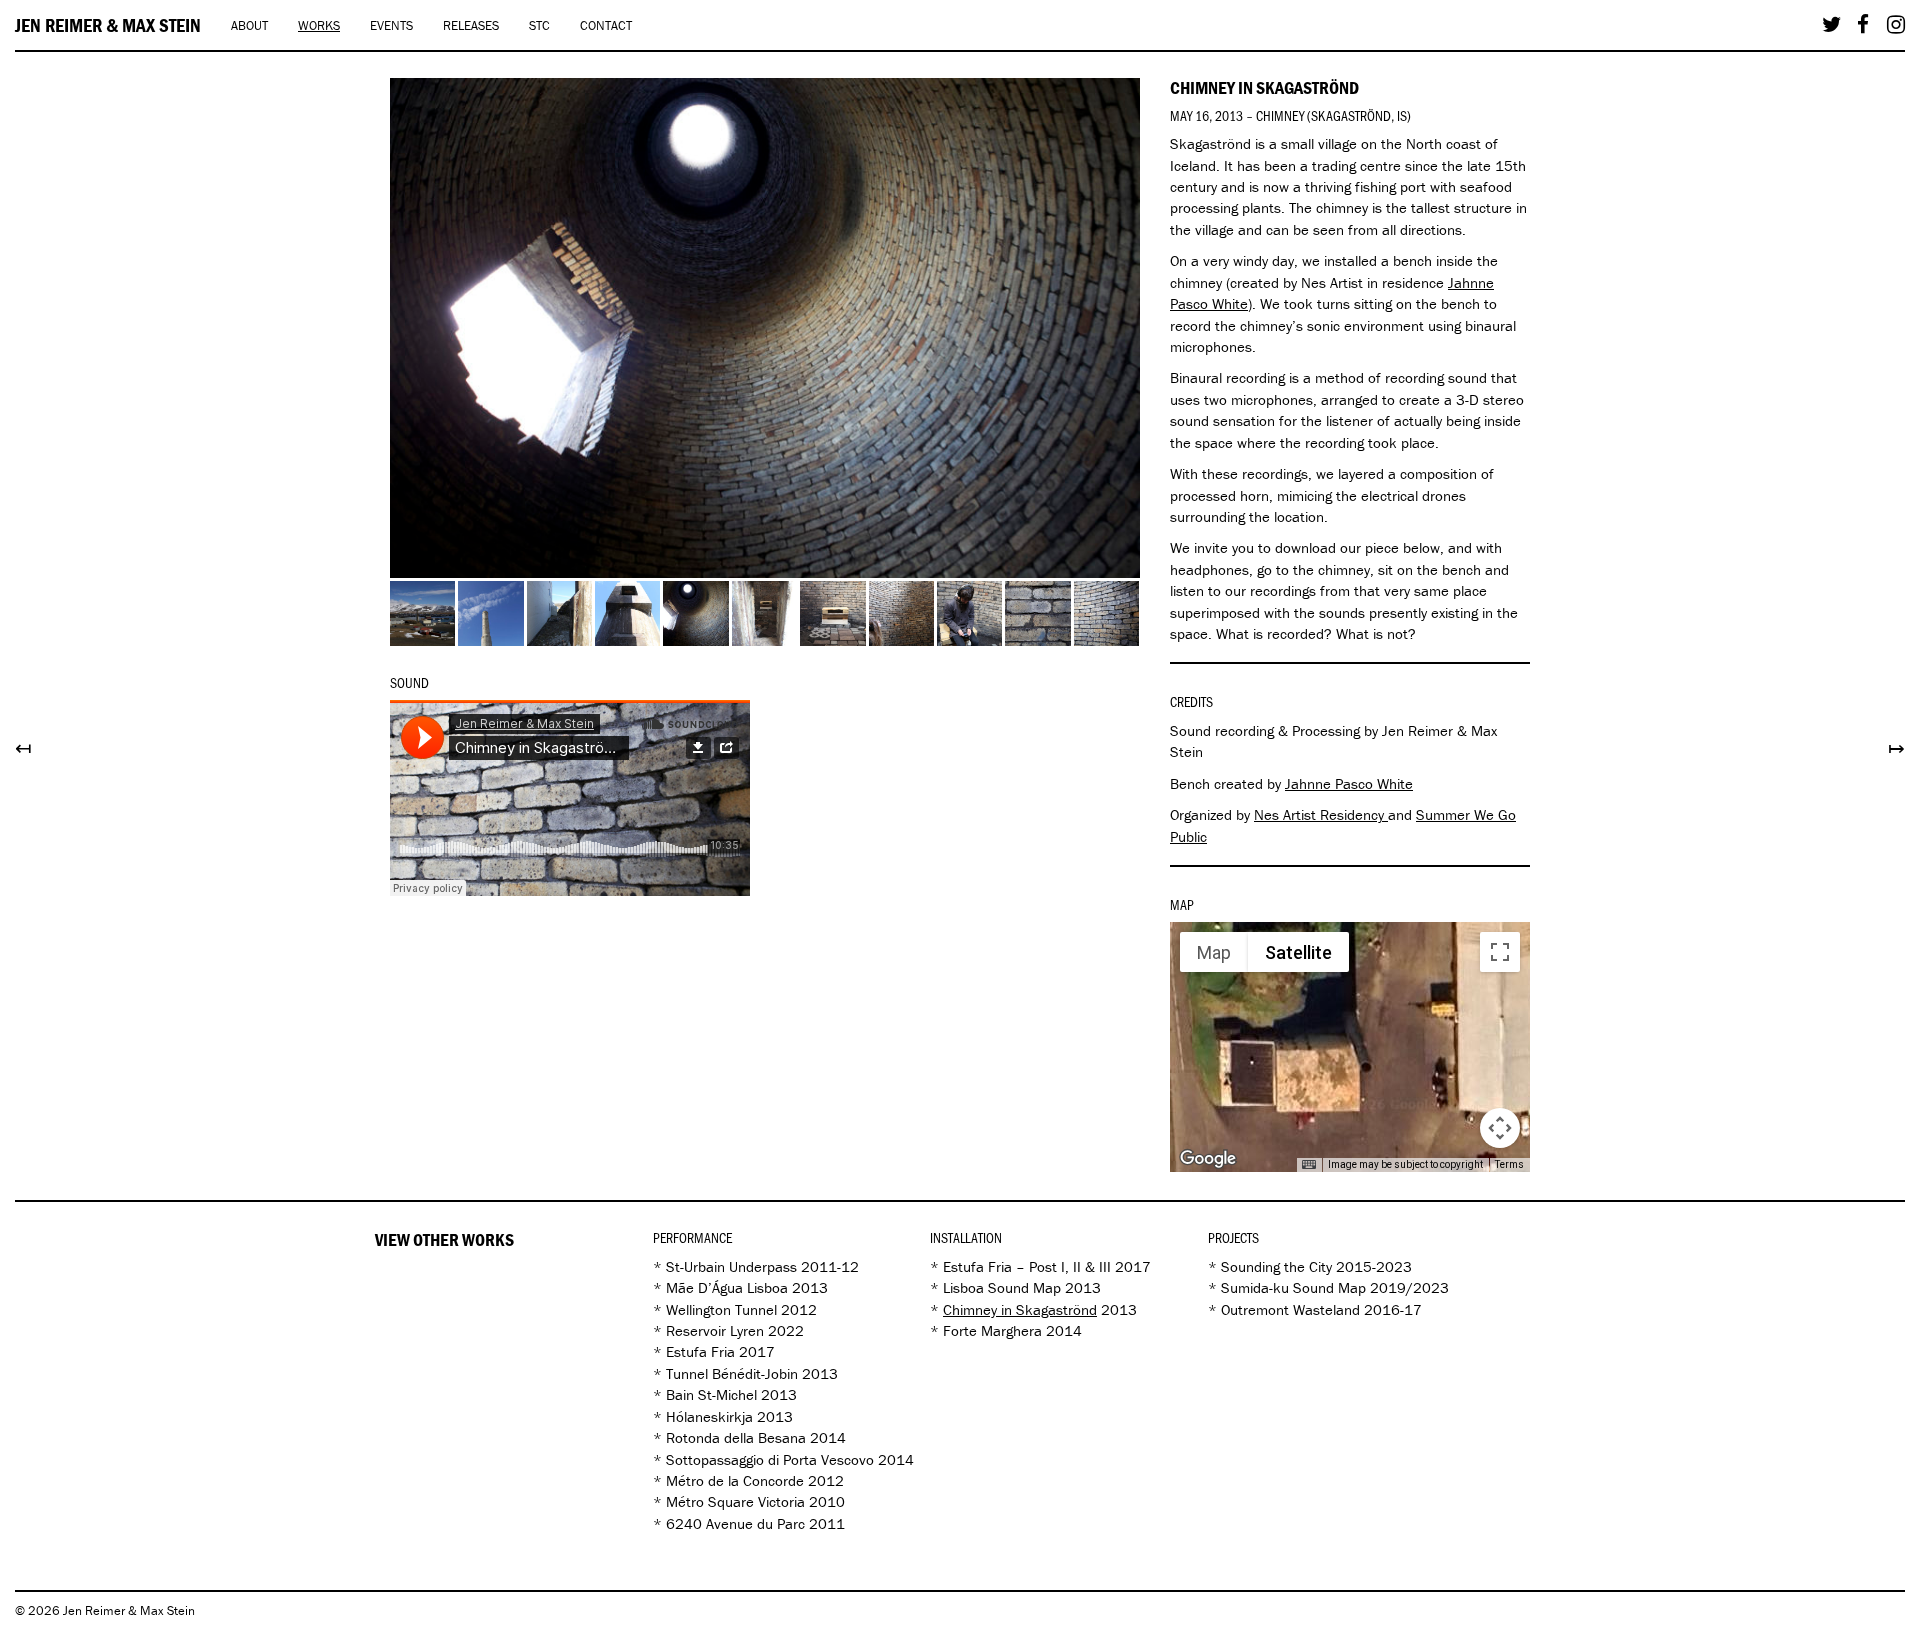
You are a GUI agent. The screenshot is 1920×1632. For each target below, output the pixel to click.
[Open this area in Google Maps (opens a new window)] (1208, 1159)
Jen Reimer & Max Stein (108, 25)
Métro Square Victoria (735, 1501)
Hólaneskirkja (709, 1416)
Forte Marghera (992, 1330)
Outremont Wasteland (1290, 1309)
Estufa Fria (700, 1351)
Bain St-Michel (711, 1394)
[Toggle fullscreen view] (1500, 952)
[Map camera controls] (1500, 1128)
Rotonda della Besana (736, 1437)
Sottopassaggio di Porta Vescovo (770, 1459)
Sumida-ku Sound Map (1293, 1287)
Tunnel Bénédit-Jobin (732, 1373)
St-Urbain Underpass (731, 1266)
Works (319, 25)
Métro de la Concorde (735, 1480)
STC (539, 25)
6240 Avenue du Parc (735, 1523)
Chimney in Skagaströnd (1020, 1309)
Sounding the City (1276, 1266)
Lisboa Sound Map (1002, 1287)
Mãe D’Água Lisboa (727, 1287)
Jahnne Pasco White (1349, 783)
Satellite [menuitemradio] (1298, 952)
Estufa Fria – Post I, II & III (1027, 1266)
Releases (471, 25)
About (249, 25)
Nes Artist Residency (1321, 814)
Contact (606, 25)
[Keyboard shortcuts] (1309, 1165)
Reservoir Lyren (715, 1330)
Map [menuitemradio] (1214, 952)
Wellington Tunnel (721, 1309)
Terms (1509, 1164)
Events (391, 25)
